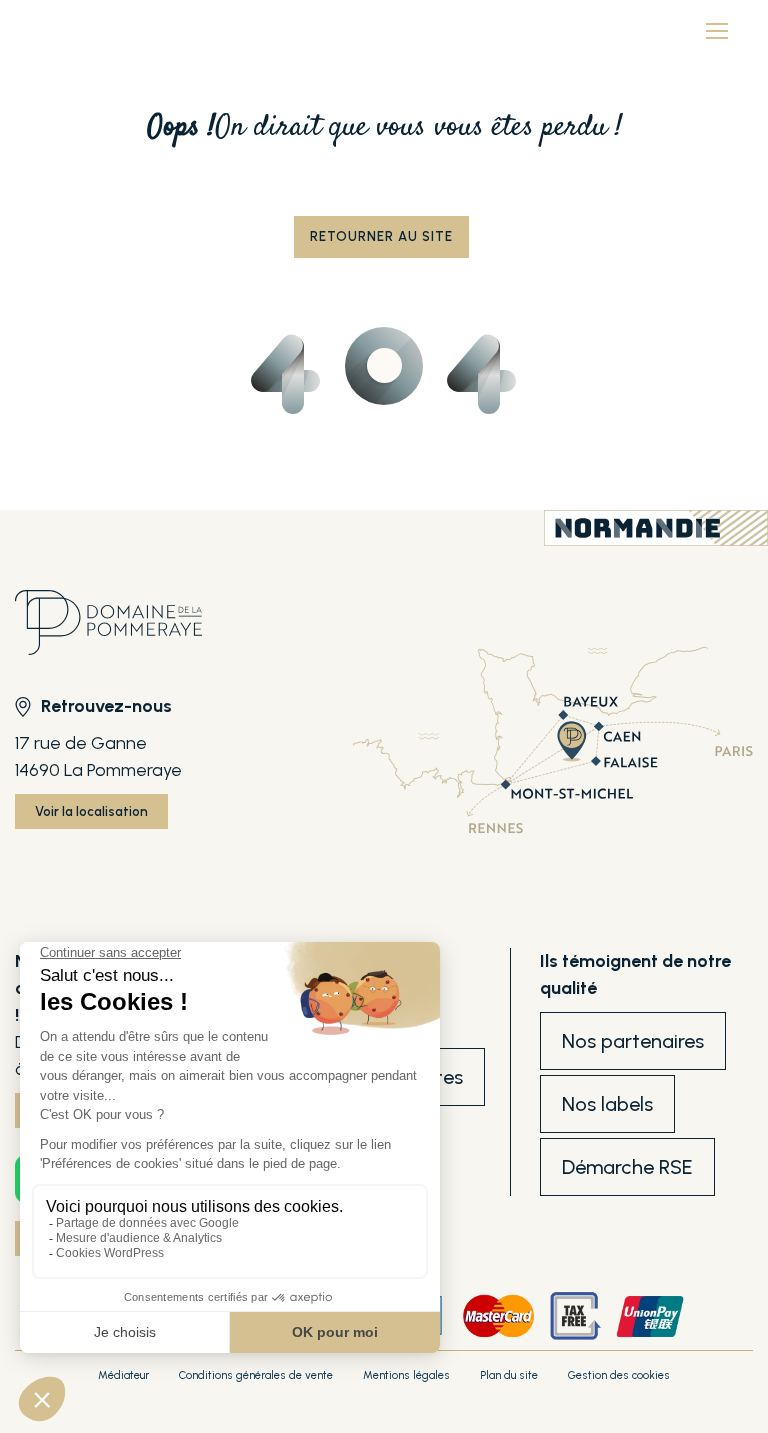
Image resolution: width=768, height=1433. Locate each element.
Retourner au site (381, 236)
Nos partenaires (633, 1041)
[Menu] (717, 30)
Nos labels (607, 1104)
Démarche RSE (627, 1167)
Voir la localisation (91, 811)
